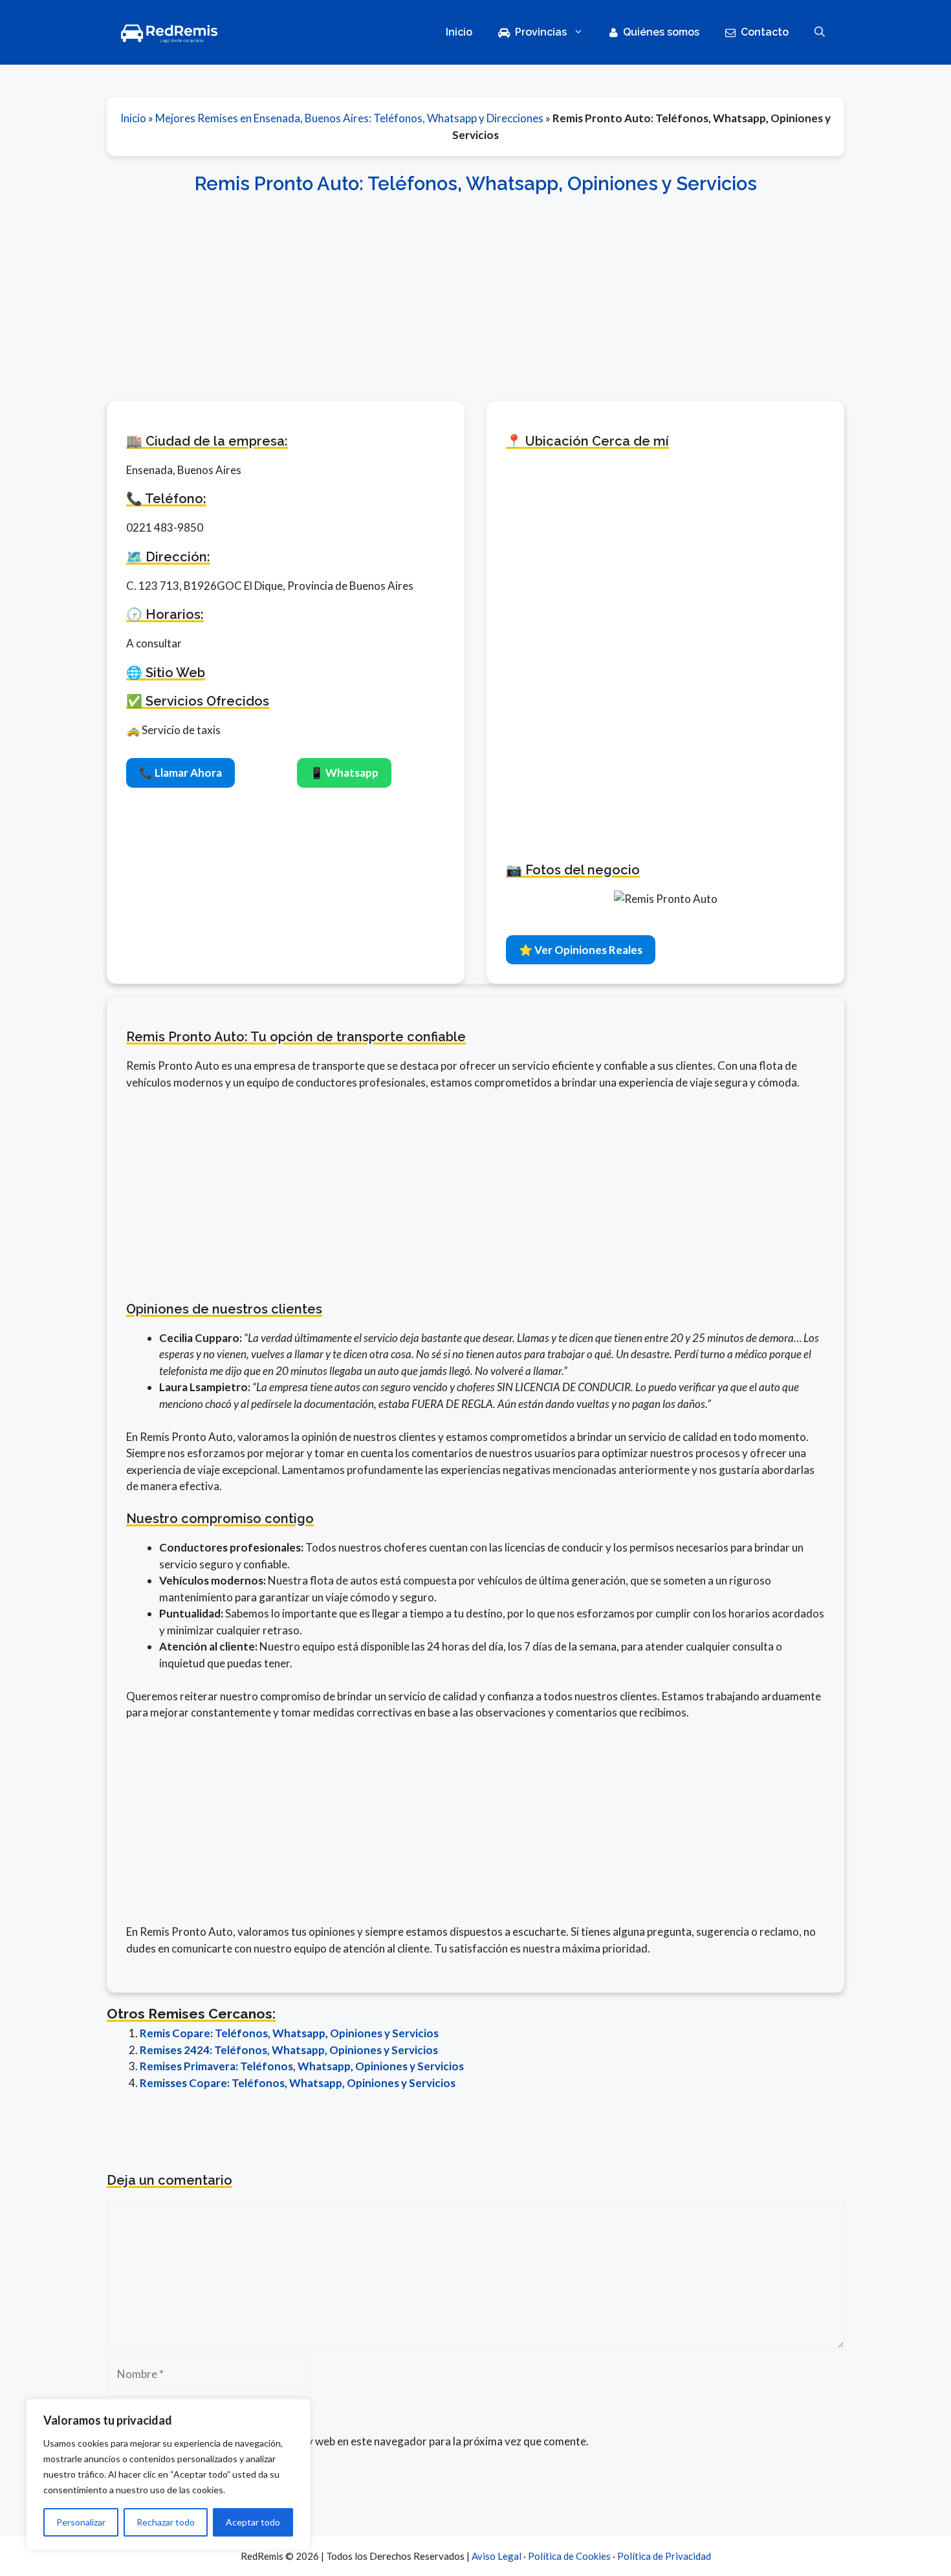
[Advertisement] (475, 290)
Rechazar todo (166, 2522)
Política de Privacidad (664, 2556)
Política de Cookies (569, 2556)
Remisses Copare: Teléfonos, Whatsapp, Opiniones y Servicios (298, 2083)
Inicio (459, 32)
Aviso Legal (497, 2556)
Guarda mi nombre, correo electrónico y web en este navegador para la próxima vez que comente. (355, 2441)
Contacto (765, 32)
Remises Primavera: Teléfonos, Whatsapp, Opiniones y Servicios (302, 2066)
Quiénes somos (661, 32)
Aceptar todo (253, 2522)
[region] (168, 2474)
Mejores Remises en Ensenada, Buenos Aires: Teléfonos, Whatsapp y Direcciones (349, 118)
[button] (820, 32)
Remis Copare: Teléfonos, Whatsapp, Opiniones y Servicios (289, 2033)
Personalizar (81, 2522)
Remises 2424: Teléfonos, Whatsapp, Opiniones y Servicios (289, 2050)
